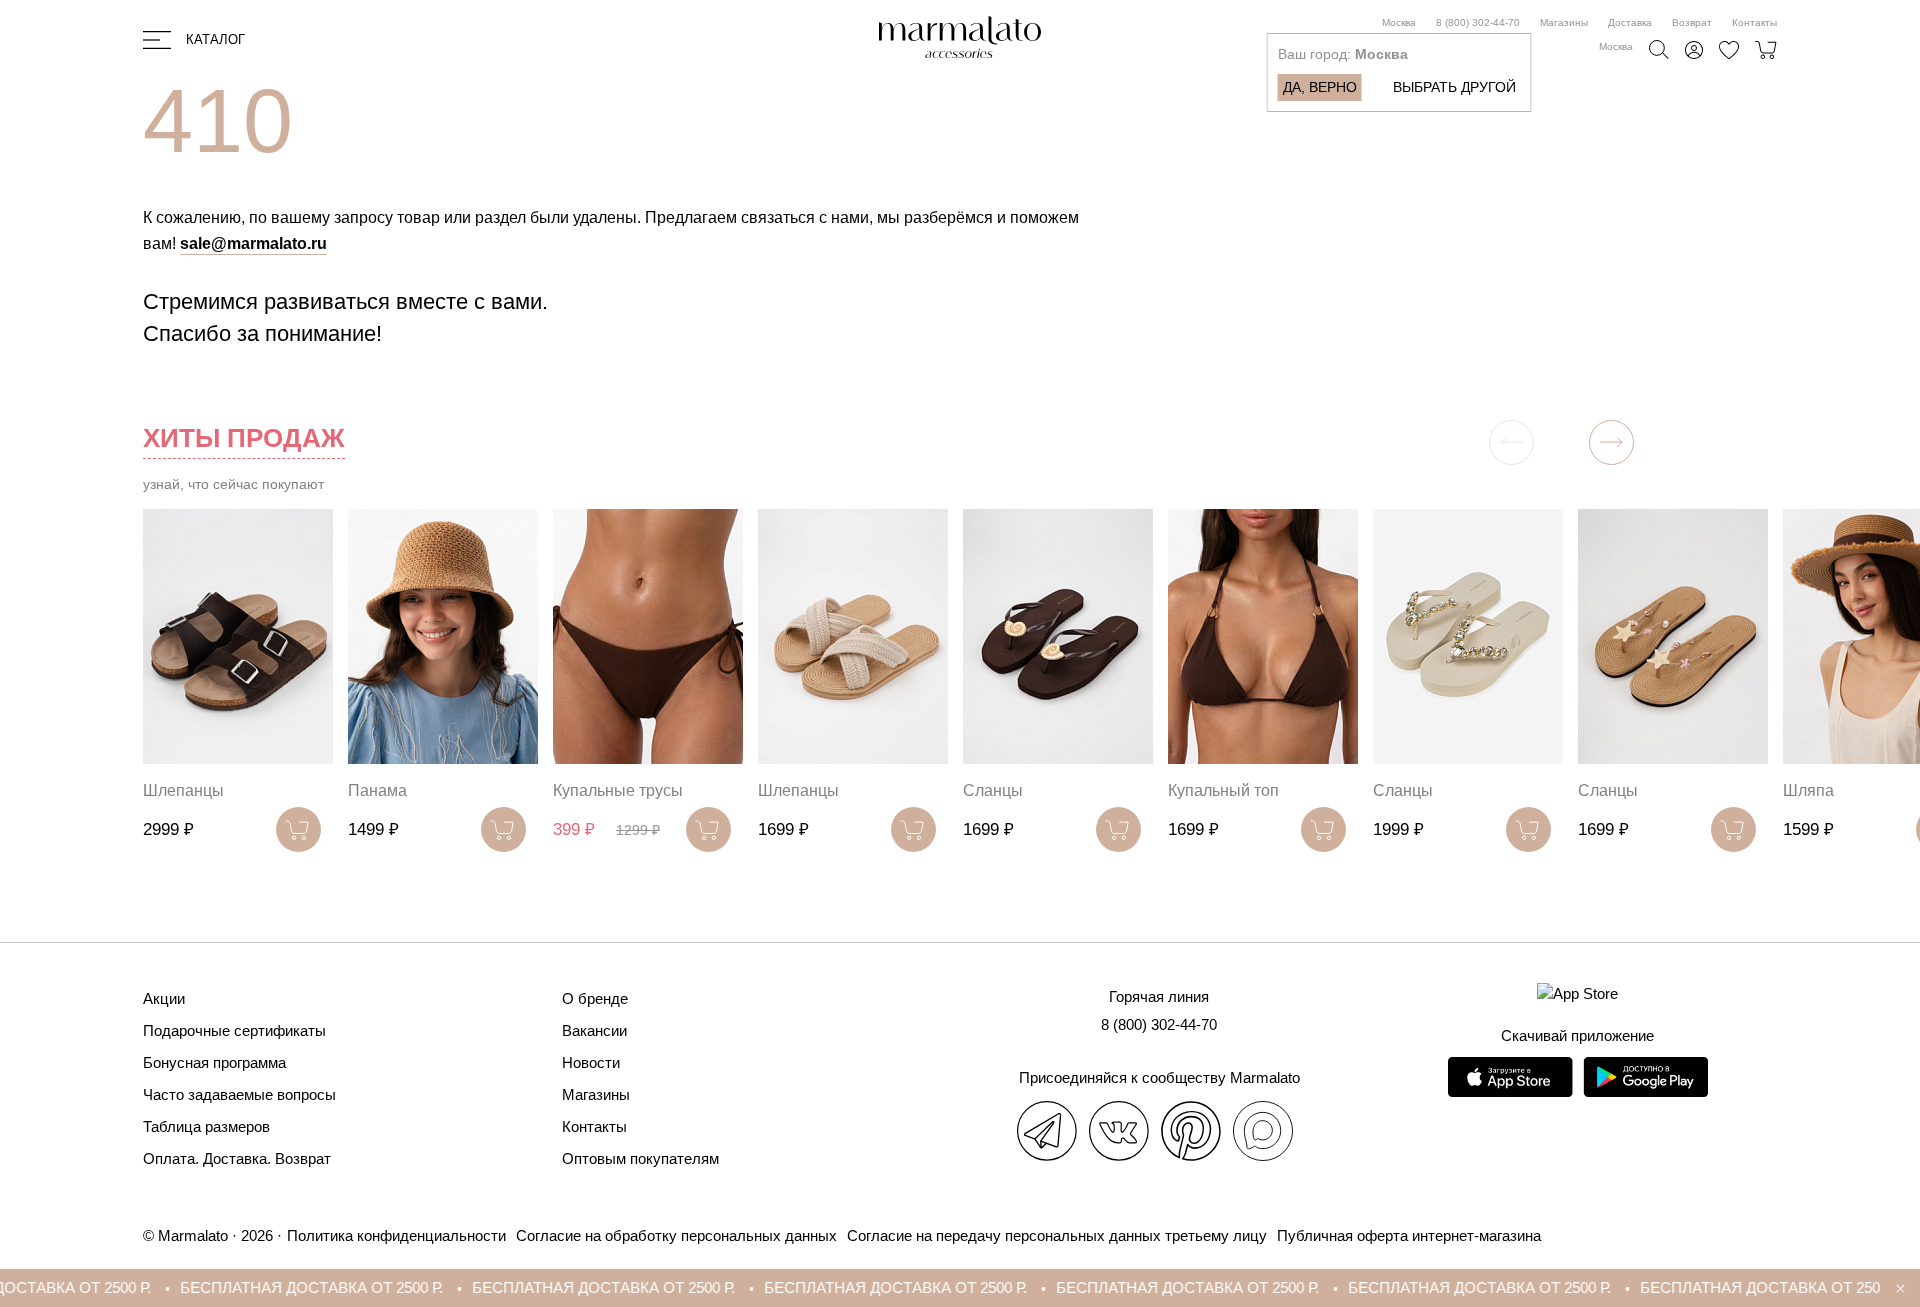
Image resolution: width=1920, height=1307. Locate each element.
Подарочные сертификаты (234, 1030)
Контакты (1754, 22)
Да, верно (1320, 87)
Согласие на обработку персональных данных (676, 1235)
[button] (1611, 442)
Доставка (1630, 22)
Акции (164, 998)
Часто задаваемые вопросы (239, 1094)
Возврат (1692, 22)
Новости (591, 1062)
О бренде (595, 998)
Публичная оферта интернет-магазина (1409, 1235)
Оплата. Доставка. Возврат (237, 1158)
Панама (377, 790)
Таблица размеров (206, 1126)
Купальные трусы (618, 790)
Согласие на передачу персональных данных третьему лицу (1057, 1235)
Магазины (1564, 22)
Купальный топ (1223, 790)
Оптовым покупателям (640, 1158)
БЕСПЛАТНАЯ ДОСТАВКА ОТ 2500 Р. (256, 1287)
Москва (1399, 22)
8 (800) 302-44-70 (1478, 22)
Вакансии (594, 1030)
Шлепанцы (183, 790)
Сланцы (993, 790)
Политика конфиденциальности (396, 1235)
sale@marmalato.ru (253, 243)
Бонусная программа (214, 1062)
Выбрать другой (1454, 87)
